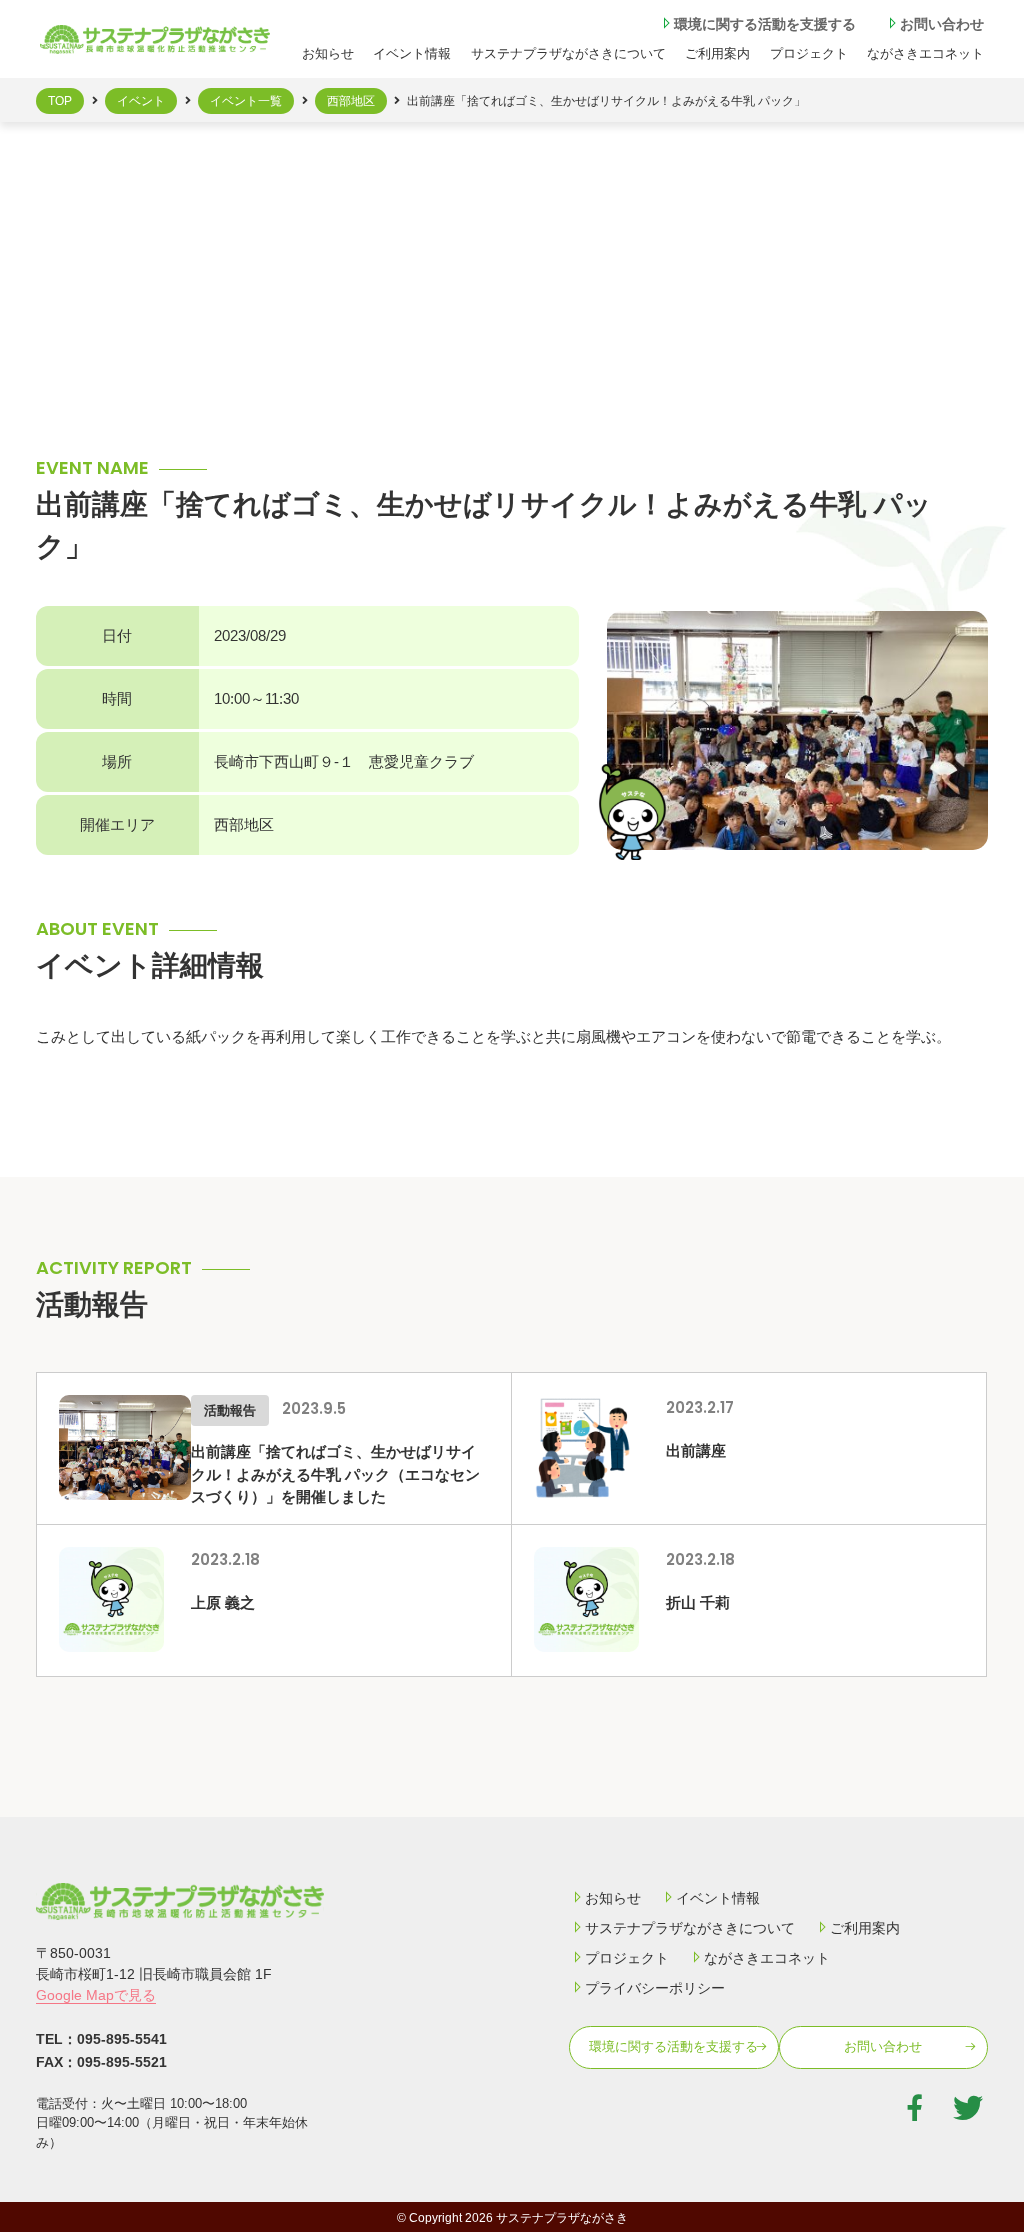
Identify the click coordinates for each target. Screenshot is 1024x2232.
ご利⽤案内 (717, 53)
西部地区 (351, 101)
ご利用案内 (865, 1928)
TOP (60, 101)
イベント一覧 (246, 101)
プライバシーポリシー (655, 1988)
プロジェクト (809, 53)
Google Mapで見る (96, 1995)
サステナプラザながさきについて (568, 53)
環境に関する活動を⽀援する (765, 24)
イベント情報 (412, 53)
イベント (141, 101)
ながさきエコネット (925, 53)
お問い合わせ (942, 24)
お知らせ (328, 53)
